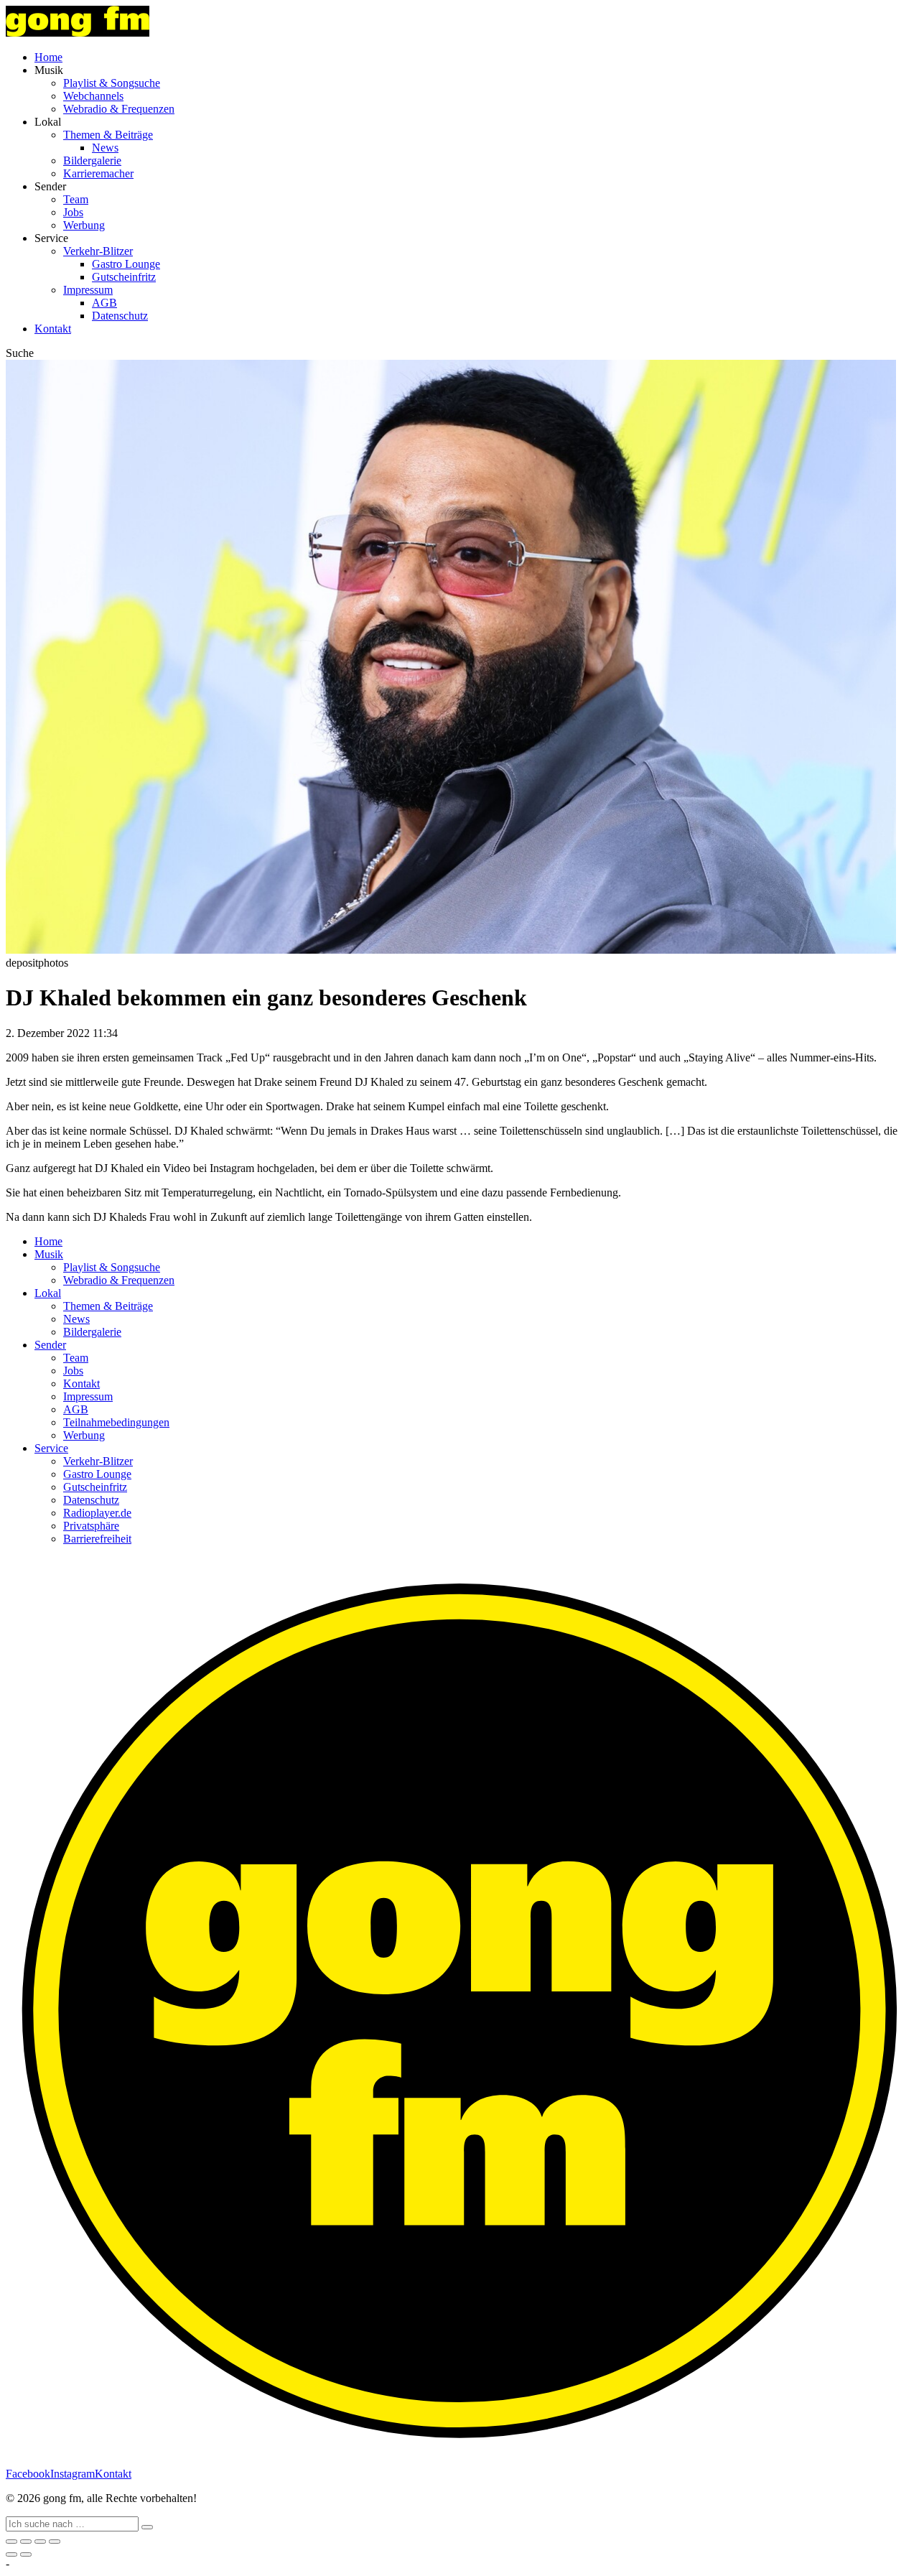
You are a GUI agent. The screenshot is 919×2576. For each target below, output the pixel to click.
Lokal (48, 1293)
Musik (49, 1254)
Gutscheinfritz (124, 277)
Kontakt (53, 329)
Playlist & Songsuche (112, 83)
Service (51, 1448)
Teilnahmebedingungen (116, 1422)
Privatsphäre (91, 1526)
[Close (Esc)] (11, 2542)
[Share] (26, 2542)
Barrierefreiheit (97, 1539)
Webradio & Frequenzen (119, 109)
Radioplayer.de (97, 1513)
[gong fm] (78, 33)
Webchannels (93, 96)
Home (48, 57)
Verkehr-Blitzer (98, 251)
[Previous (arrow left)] (11, 2554)
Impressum (88, 290)
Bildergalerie (92, 161)
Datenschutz (120, 316)
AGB (104, 303)
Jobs (73, 212)
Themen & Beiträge (108, 135)
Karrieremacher (98, 173)
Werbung (84, 225)
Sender (50, 1345)
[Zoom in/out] (55, 2542)
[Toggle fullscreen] (40, 2542)
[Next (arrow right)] (26, 2554)
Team (76, 199)
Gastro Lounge (126, 264)
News (105, 148)
